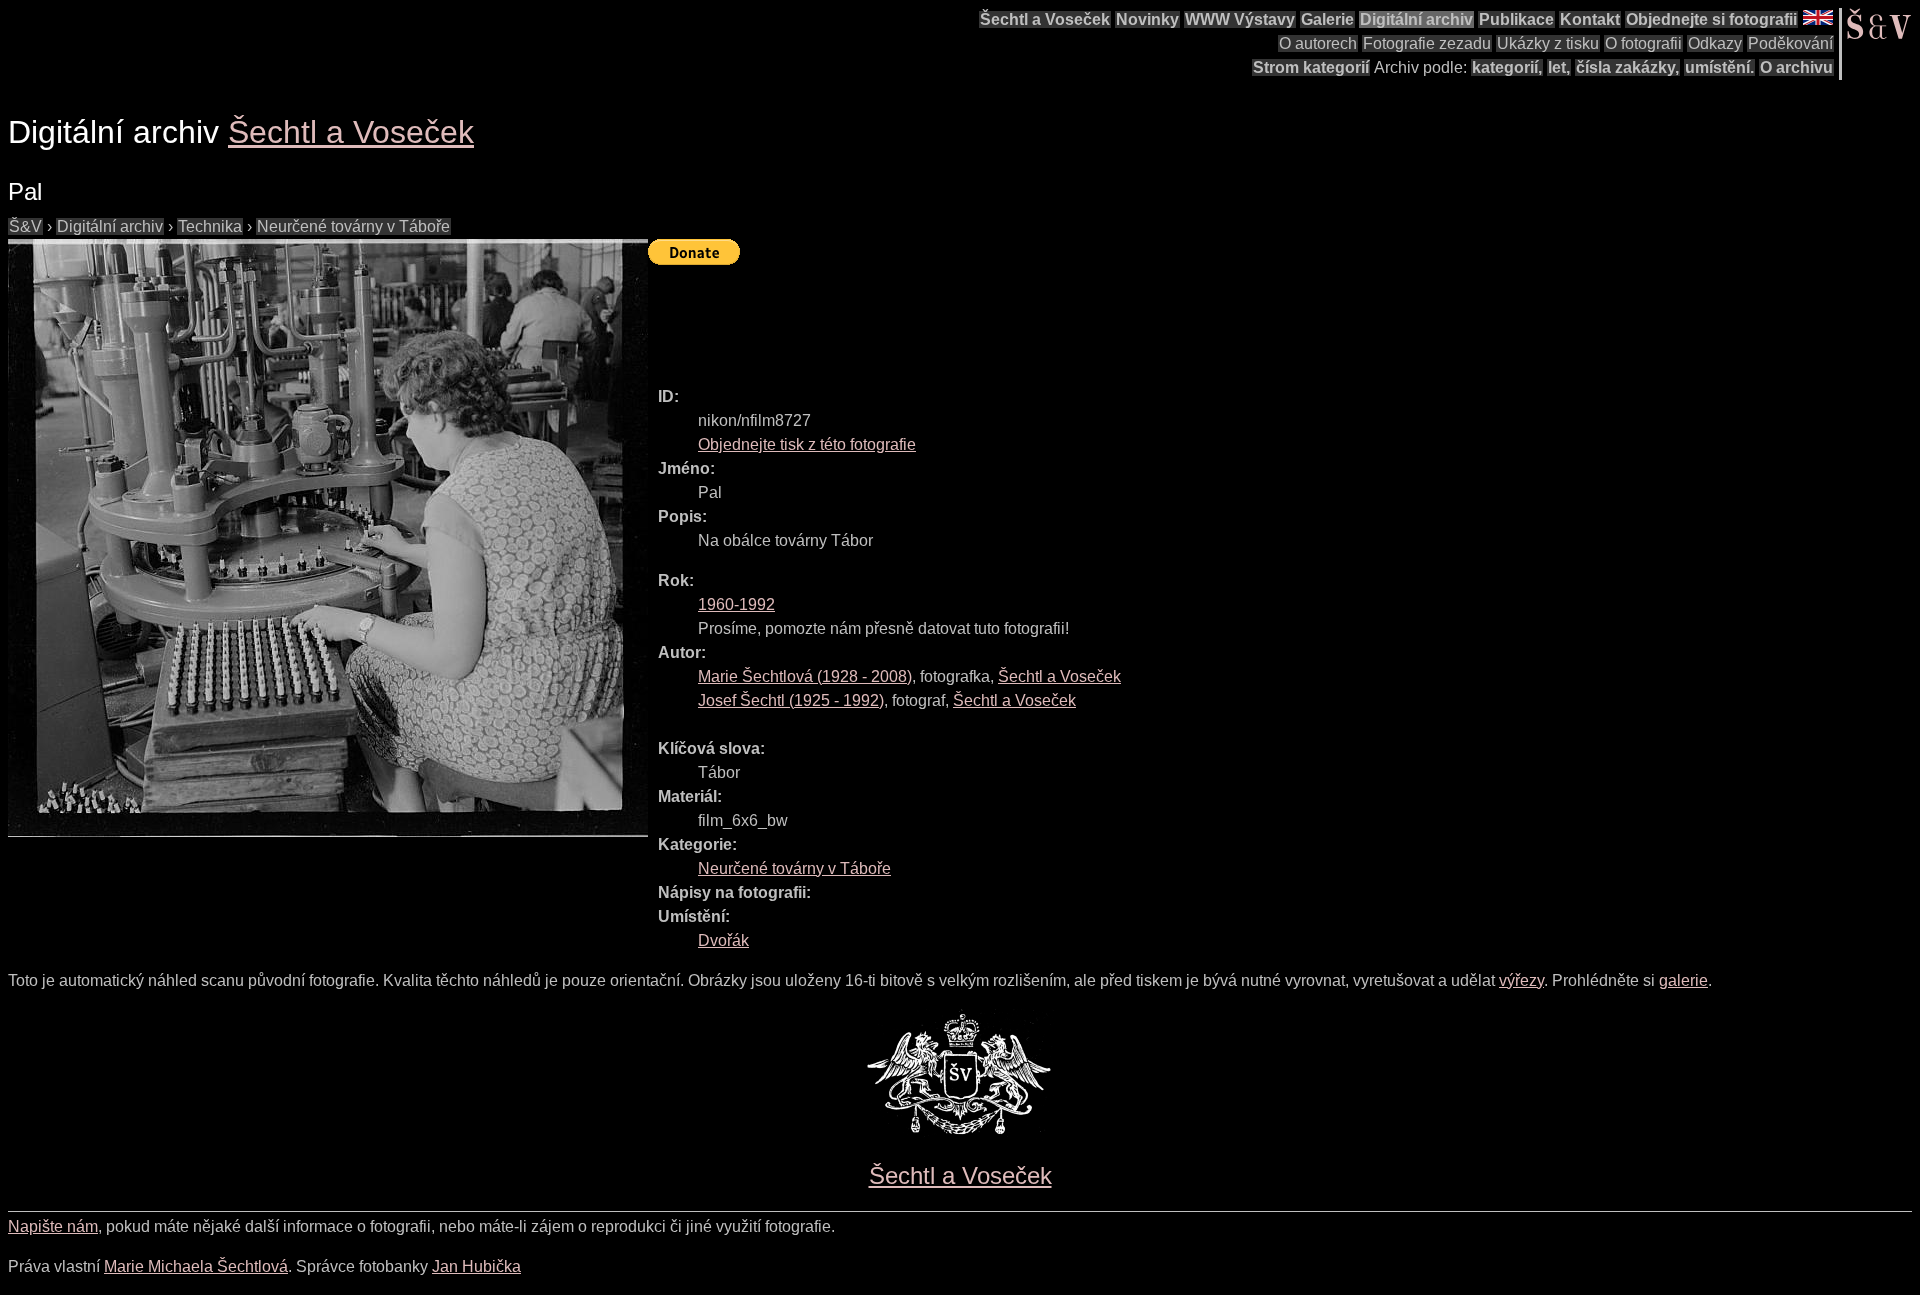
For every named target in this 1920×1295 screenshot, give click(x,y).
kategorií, (1507, 67)
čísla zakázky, (1627, 67)
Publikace (1516, 19)
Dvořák (723, 940)
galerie (1683, 980)
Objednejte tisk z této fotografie (807, 444)
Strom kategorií (1311, 67)
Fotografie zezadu (1427, 43)
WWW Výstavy (1240, 19)
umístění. (1719, 67)
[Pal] (328, 538)
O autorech (1318, 43)
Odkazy (1715, 43)
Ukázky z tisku (1548, 43)
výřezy (1521, 980)
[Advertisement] (1012, 317)
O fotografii (1643, 43)
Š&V (25, 226)
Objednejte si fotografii (1711, 19)
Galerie (1327, 19)
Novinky (1147, 19)
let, (1559, 67)
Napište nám (53, 1226)
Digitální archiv (1416, 19)
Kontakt (1590, 19)
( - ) (805, 676)
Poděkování (1790, 43)
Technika (210, 226)
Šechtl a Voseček (1045, 19)
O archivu (1796, 67)
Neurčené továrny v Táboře (353, 226)
